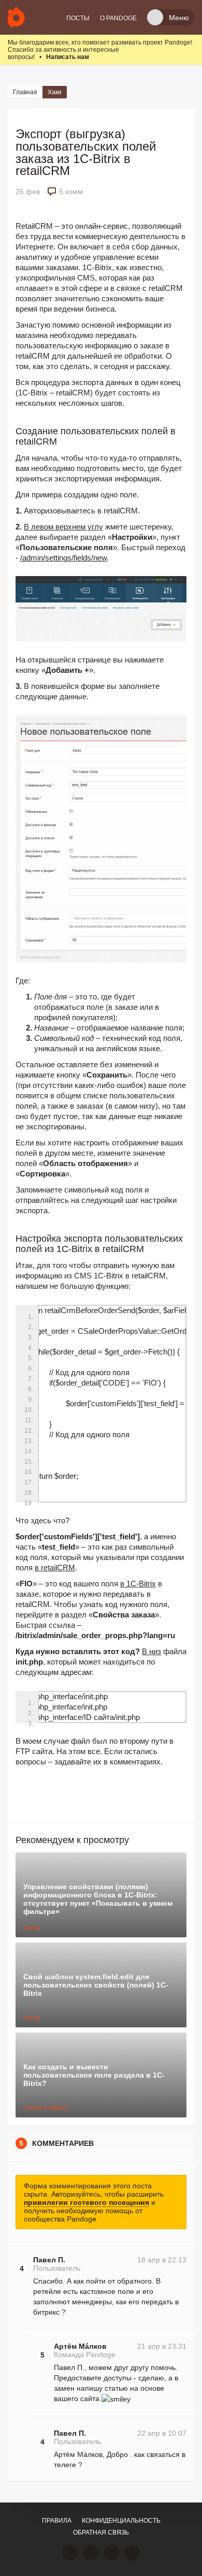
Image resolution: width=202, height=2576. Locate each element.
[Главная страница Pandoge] (16, 17)
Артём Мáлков (80, 2346)
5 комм (71, 192)
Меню (179, 18)
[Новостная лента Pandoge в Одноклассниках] (91, 2553)
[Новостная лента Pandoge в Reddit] (111, 2553)
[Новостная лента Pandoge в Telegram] (132, 2553)
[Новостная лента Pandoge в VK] (70, 2553)
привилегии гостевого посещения (86, 2202)
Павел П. (49, 2260)
